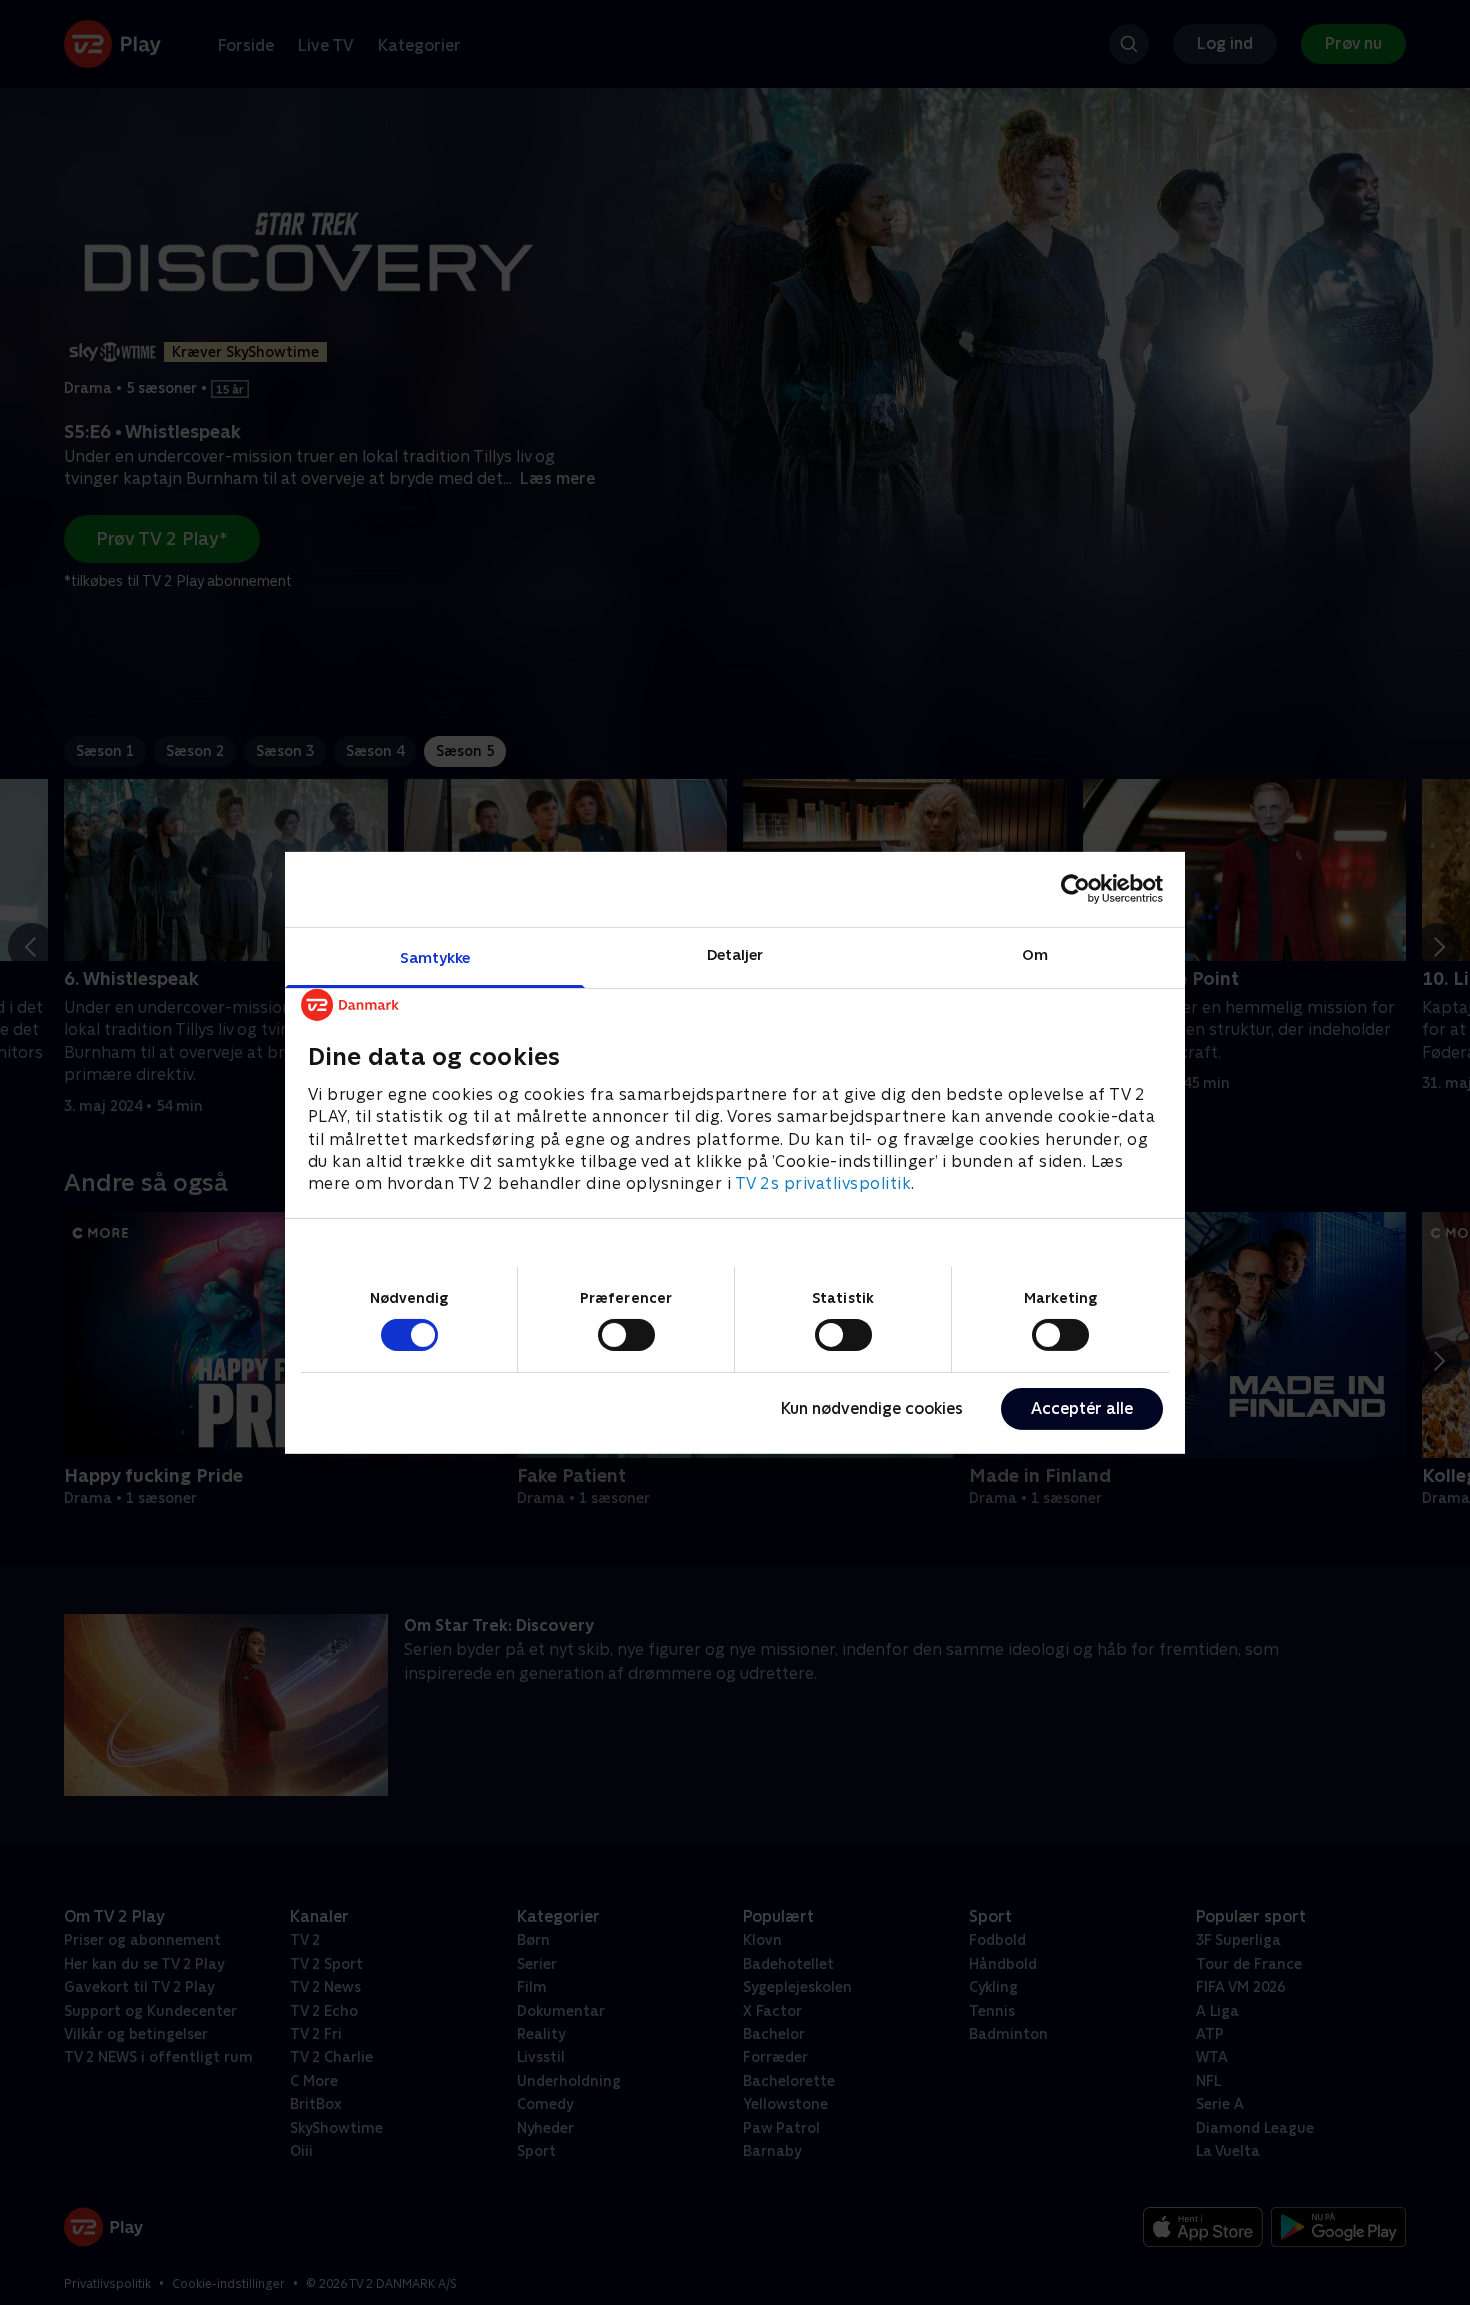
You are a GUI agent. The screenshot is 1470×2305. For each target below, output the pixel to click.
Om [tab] (1035, 953)
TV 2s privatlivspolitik (823, 1183)
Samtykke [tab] (435, 956)
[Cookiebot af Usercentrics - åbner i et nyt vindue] (1075, 889)
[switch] (626, 1335)
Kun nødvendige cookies (872, 1408)
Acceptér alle (1082, 1408)
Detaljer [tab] (735, 953)
